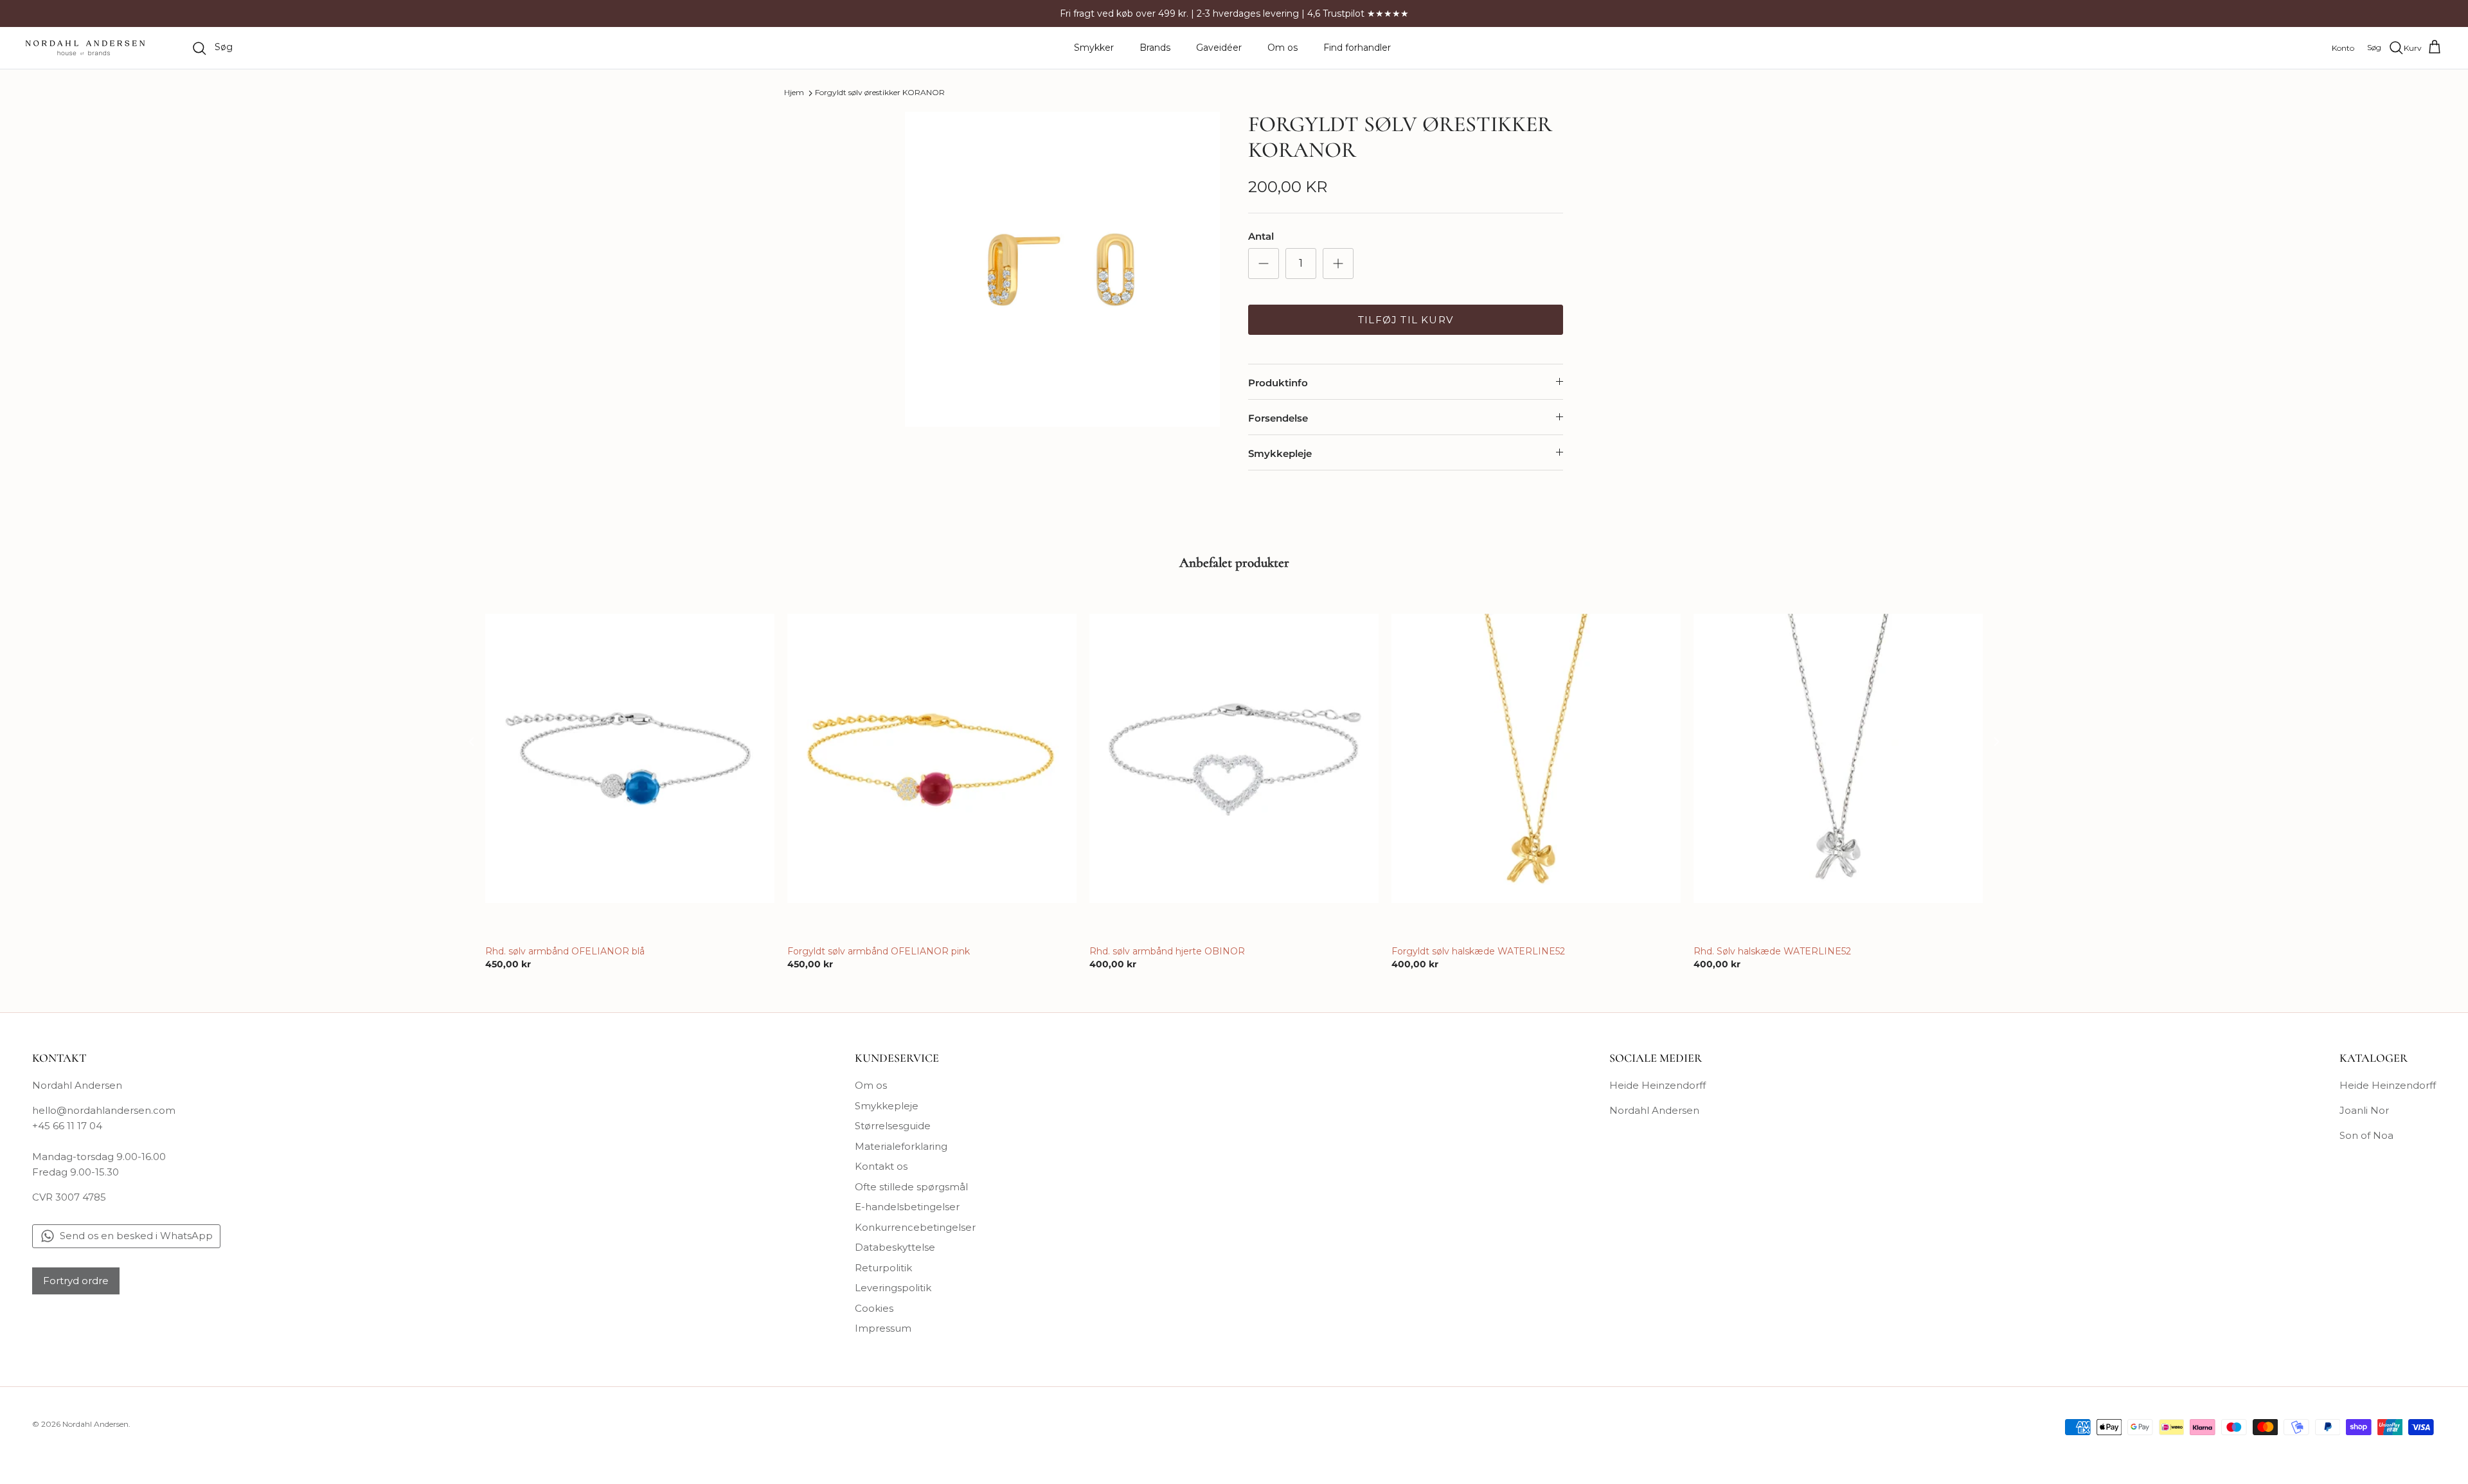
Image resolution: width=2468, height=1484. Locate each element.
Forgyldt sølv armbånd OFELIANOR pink (879, 951)
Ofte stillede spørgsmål (911, 1187)
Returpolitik (883, 1268)
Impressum (883, 1328)
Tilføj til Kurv (1406, 320)
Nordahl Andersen (1654, 1110)
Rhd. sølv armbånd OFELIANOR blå (565, 951)
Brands (1155, 48)
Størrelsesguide (893, 1126)
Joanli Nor (2364, 1110)
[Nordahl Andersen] (85, 48)
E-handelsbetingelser (907, 1207)
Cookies (874, 1308)
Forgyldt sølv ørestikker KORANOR (880, 93)
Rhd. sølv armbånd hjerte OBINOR (1167, 951)
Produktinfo (1278, 383)
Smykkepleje (1280, 453)
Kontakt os (881, 1166)
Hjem (794, 93)
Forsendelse (1278, 418)
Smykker (1094, 48)
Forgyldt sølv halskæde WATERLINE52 (1478, 951)
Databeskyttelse (895, 1247)
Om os (1283, 48)
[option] (1062, 269)
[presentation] (472, 741)
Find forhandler (1357, 48)
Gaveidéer (1219, 48)
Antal (1261, 236)
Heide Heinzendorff (1658, 1085)
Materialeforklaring (901, 1146)
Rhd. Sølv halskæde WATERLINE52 (1772, 951)
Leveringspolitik (893, 1288)
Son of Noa (2366, 1135)
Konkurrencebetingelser (915, 1227)
